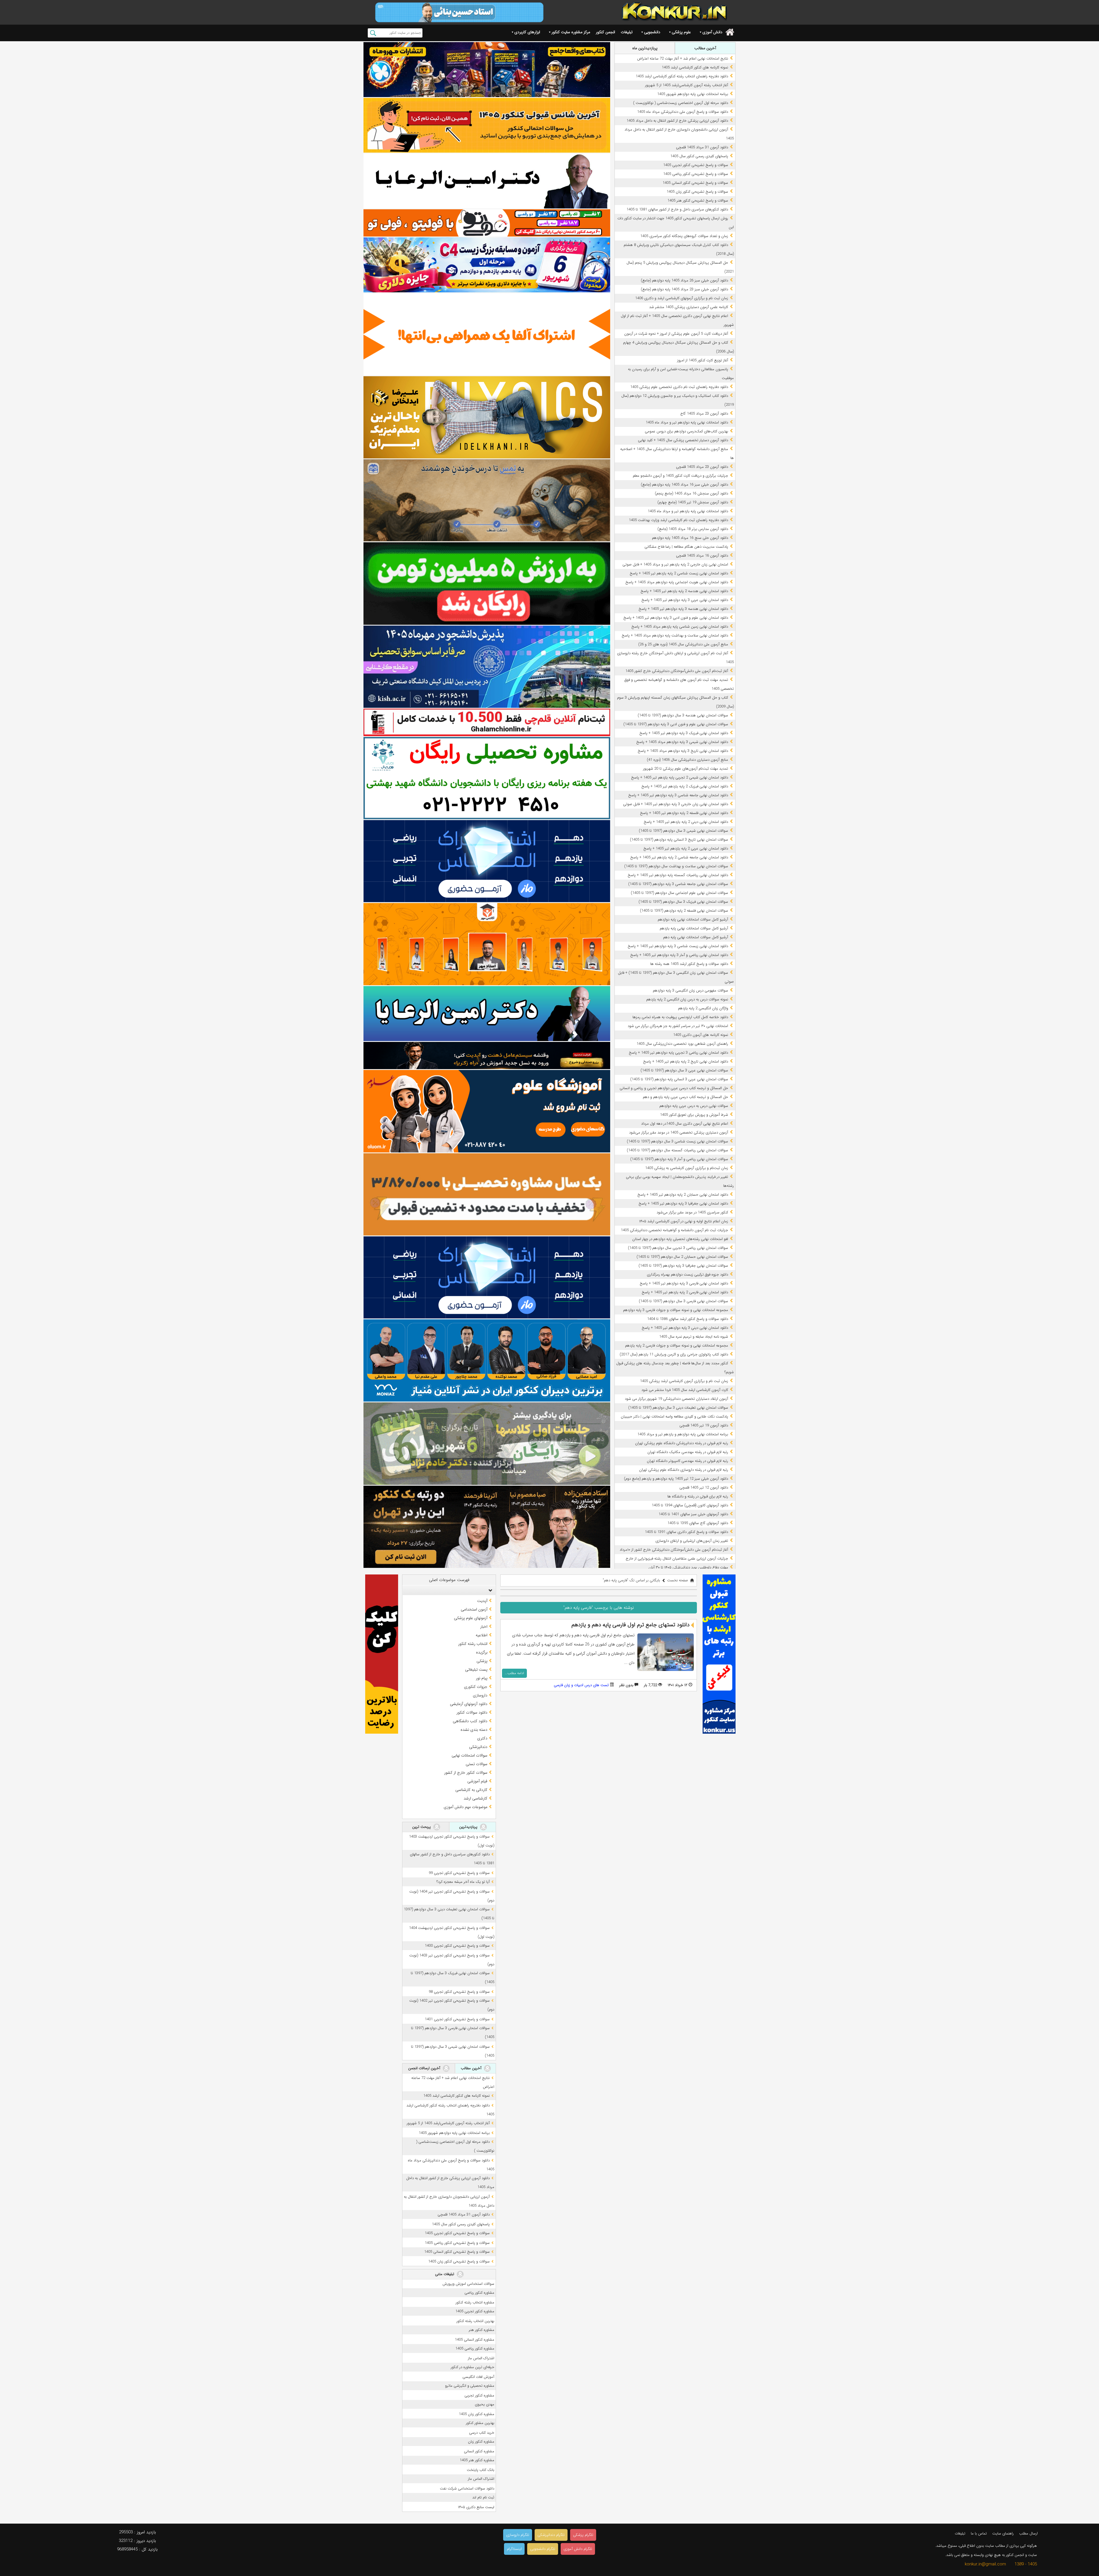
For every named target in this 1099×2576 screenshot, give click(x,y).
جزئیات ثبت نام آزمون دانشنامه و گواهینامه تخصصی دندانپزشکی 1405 (674, 1230)
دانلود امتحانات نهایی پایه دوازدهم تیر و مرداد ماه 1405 (687, 422)
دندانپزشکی (478, 1747)
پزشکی (482, 1661)
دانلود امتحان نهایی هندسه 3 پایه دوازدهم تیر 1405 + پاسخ (683, 609)
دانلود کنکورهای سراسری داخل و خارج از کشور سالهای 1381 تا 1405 (677, 209)
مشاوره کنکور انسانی (479, 2451)
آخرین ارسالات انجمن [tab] (425, 2068)
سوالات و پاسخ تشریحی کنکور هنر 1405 (698, 201)
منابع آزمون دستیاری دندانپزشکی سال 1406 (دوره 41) (687, 760)
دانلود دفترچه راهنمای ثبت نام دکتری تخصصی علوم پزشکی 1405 (679, 387)
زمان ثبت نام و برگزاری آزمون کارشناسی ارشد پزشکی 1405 (684, 1381)
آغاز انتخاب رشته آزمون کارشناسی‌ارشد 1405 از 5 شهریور (687, 85)
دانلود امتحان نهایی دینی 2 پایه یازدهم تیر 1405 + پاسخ (686, 822)
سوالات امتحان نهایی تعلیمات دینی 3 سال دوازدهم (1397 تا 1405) (678, 1408)
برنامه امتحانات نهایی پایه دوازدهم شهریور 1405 (693, 94)
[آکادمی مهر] (487, 944)
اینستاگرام (514, 2549)
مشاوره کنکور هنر (482, 2330)
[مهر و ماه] (487, 69)
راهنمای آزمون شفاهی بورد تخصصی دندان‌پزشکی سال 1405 (682, 1044)
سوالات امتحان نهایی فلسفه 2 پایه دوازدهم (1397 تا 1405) (684, 911)
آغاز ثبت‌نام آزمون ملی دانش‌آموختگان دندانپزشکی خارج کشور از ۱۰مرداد (674, 1550)
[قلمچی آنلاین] (487, 722)
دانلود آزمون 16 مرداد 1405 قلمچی (702, 556)
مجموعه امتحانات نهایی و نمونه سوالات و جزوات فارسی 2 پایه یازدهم (677, 1346)
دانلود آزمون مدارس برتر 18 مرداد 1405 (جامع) (693, 529)
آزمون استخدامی (474, 1609)
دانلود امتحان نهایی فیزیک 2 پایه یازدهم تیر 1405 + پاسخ (685, 786)
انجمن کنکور (605, 32)
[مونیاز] (487, 1360)
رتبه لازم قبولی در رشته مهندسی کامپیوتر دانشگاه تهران (687, 1461)
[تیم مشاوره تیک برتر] (487, 1194)
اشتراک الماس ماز (481, 2358)
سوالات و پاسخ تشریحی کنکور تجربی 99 (459, 1873)
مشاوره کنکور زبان (481, 2442)
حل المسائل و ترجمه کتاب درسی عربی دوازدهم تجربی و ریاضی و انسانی (674, 1088)
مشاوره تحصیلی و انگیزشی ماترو (470, 2386)
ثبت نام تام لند (483, 2497)
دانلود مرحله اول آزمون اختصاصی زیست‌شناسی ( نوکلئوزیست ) (681, 103)
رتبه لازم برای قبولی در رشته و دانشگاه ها (698, 1496)
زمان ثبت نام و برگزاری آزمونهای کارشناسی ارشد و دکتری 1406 (682, 298)
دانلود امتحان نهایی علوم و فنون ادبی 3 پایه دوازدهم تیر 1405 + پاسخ (676, 618)
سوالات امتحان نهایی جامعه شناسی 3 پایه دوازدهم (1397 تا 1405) (678, 884)
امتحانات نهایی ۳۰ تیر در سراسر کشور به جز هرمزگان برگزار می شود (678, 1026)
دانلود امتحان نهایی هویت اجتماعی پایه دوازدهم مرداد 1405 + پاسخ (677, 582)
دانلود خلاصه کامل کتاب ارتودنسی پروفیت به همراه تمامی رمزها (680, 1017)
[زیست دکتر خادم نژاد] (487, 265)
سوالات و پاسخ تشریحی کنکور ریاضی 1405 (696, 174)
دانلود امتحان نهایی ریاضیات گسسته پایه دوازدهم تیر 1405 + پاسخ (678, 875)
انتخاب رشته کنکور (473, 1644)
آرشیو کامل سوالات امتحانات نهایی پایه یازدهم (694, 928)
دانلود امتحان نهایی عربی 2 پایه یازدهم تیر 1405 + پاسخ (686, 849)
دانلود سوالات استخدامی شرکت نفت (467, 2489)
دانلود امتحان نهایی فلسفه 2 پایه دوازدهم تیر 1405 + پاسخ (684, 813)
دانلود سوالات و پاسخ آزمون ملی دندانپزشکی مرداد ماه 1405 (683, 112)
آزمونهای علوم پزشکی (471, 1618)
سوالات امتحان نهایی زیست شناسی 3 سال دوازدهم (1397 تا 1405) (677, 1141)
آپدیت (482, 1601)
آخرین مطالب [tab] (705, 48)
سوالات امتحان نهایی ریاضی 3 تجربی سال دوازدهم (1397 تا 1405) (678, 1248)
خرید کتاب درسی (482, 2433)
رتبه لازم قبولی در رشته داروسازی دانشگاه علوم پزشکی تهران (684, 1470)
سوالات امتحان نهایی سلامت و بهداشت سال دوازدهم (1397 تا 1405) (676, 866)
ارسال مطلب (1028, 2533)
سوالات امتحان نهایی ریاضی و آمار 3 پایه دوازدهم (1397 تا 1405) (679, 1159)
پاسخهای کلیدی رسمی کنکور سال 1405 (699, 156)
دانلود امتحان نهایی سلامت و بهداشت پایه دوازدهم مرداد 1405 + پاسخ (675, 635)
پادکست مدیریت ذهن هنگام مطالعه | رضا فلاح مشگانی (686, 547)
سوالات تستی (477, 1764)
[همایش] (487, 1527)
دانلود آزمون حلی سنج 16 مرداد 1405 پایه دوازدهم (690, 538)
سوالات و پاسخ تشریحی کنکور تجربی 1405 (696, 165)
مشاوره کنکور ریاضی (479, 2293)
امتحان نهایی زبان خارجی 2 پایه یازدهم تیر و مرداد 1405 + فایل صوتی (675, 564)
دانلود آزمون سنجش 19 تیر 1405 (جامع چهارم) (693, 502)
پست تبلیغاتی (476, 1670)
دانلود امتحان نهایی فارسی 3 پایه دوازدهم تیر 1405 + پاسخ (684, 1283)
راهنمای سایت (1003, 2533)
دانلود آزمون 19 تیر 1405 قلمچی (704, 1425)
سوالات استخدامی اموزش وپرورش (468, 2284)
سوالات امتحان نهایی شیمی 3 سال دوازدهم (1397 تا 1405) (683, 831)
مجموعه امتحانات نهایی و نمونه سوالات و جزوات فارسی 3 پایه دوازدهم (676, 1310)
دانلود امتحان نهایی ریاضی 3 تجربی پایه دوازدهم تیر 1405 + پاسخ (678, 1053)
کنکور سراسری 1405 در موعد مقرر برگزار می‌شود (692, 1212)
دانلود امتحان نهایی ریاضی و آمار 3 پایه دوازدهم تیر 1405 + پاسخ (679, 955)
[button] (489, 1590)
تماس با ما (979, 2533)
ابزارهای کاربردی (527, 32)
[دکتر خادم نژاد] (487, 1443)
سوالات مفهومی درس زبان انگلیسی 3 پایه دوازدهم (690, 991)
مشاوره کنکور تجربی (479, 2395)
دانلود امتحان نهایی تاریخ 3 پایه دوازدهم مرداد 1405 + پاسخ (683, 751)
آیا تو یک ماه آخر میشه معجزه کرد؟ (463, 1882)
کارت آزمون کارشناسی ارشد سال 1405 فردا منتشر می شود (685, 1390)
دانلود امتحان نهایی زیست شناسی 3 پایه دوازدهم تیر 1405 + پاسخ (678, 946)
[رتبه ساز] (487, 181)
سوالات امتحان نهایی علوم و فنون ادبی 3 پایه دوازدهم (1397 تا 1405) (676, 724)
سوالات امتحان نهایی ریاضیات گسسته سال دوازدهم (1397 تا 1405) (677, 1150)
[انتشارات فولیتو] (487, 583)
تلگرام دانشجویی (543, 2549)
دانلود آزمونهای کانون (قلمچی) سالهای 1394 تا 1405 (690, 1505)
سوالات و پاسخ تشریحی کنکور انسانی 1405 (695, 183)
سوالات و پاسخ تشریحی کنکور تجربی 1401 (457, 2019)
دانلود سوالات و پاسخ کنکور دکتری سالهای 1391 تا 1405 (686, 1532)
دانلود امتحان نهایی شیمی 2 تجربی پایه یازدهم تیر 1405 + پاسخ (680, 777)
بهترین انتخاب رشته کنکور (475, 2321)
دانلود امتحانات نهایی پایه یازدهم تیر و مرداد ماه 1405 (688, 511)
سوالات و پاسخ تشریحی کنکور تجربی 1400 (457, 1946)
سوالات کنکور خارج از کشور (466, 1773)
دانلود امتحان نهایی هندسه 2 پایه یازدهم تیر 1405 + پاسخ (684, 591)
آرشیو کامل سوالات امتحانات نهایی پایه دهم (696, 937)
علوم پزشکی (681, 32)
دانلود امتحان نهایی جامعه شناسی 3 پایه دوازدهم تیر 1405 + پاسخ (678, 795)
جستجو (373, 33)
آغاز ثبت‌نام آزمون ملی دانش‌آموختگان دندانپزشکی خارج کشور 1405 (677, 671)
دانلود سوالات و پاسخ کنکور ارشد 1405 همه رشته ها (689, 964)
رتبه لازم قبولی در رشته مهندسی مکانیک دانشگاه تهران (688, 1452)
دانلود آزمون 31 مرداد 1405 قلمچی (702, 147)
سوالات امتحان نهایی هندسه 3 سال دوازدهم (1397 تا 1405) (683, 715)
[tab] (449, 1590)
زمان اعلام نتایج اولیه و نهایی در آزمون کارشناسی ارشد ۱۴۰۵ (684, 1221)
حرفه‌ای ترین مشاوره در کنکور (473, 2367)
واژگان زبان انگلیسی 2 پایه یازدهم (703, 1008)
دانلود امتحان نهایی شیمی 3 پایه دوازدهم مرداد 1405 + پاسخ (682, 742)
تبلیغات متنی (445, 2274)
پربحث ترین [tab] (422, 1827)
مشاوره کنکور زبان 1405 (477, 2414)
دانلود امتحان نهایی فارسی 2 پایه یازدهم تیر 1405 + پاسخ (685, 1292)
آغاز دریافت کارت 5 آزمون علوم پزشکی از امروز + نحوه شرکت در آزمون (676, 334)
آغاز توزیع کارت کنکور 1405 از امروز (703, 360)
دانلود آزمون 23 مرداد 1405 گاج (704, 414)
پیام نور (482, 1678)
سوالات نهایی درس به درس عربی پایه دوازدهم (694, 1106)
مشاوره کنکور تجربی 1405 (475, 2311)
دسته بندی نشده (474, 1730)
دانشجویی (652, 32)
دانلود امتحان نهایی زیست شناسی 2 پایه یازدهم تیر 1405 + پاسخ (679, 573)
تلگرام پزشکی (583, 2535)
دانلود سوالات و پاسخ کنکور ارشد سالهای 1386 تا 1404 (688, 1319)
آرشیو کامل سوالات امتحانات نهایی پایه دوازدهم (693, 920)
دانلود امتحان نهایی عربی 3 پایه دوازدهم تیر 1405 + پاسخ (685, 600)
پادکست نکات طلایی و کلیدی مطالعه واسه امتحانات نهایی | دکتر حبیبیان (674, 1417)
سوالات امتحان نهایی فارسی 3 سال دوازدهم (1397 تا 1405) (683, 1301)
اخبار (484, 1627)
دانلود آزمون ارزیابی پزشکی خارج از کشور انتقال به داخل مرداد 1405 (677, 121)
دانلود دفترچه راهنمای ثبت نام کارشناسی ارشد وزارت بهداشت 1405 (678, 520)
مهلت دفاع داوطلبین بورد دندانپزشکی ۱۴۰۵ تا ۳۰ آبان (688, 1567)
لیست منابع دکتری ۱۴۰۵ (476, 2507)
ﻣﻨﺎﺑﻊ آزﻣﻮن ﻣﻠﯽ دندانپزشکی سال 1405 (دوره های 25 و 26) (683, 644)
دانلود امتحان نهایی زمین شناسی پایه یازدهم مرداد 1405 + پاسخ (680, 627)
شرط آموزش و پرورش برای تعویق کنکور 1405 (694, 1115)
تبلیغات (627, 32)
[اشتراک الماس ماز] (487, 861)
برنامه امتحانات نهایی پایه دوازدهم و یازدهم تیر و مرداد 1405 (683, 1434)
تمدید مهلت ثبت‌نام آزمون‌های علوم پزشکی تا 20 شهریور (686, 769)
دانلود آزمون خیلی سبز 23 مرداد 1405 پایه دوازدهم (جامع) (684, 289)
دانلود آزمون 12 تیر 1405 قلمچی (704, 1488)
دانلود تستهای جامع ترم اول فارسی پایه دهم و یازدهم (630, 1625)
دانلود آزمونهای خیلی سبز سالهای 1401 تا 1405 (693, 1514)
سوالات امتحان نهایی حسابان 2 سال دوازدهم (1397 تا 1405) (682, 1257)
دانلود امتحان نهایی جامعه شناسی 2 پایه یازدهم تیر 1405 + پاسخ (679, 857)
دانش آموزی (712, 32)
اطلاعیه (482, 1635)
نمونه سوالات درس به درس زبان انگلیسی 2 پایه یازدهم (687, 999)
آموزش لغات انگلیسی (478, 2377)
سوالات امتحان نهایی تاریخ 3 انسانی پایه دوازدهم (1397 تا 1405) (679, 840)
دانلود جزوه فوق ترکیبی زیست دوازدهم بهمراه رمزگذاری (687, 1275)
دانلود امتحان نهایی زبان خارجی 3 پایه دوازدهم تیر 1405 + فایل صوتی (676, 804)
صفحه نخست (678, 1580)
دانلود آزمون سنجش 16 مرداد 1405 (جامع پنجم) (691, 493)
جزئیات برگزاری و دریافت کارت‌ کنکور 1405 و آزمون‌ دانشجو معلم (680, 476)
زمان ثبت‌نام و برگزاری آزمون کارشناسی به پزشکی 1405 (687, 1168)
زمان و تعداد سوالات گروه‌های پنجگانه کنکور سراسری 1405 (684, 236)
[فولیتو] (487, 223)
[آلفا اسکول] (487, 334)
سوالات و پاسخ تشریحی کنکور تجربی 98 (459, 1992)
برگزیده (482, 1652)
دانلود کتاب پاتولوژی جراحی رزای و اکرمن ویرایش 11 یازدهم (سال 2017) (674, 1354)
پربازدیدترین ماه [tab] (645, 48)
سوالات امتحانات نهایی (470, 1755)
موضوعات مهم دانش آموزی (466, 1807)
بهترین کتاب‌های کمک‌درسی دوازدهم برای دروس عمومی (686, 431)
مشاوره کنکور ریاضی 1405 (475, 2349)
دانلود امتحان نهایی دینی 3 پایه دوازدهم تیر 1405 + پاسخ (685, 1328)
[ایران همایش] (487, 778)
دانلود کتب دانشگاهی (470, 1721)
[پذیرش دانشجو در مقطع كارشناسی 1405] (487, 667)
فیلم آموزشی (477, 1781)
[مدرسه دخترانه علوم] (487, 1111)
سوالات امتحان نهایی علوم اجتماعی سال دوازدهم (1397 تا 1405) (679, 893)
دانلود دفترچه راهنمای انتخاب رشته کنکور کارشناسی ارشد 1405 (682, 76)
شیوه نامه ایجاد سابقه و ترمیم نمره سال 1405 (694, 1337)
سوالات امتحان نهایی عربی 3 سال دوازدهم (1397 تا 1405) (684, 1070)
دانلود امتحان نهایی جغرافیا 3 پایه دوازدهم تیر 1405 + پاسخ (683, 1204)
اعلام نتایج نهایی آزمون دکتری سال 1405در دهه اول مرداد (685, 1124)
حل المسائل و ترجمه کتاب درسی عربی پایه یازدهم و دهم (685, 1097)
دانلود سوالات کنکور (472, 1712)
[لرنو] (487, 500)
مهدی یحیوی (485, 2404)
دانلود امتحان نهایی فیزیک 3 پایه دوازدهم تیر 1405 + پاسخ (684, 733)
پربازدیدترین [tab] (469, 1827)
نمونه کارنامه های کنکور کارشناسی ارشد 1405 (695, 67)
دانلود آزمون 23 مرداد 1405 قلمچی (702, 467)
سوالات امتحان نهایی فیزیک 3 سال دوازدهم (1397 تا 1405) (683, 902)
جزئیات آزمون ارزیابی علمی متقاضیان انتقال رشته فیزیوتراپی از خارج (677, 1559)
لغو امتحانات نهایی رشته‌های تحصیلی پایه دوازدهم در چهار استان (680, 1239)
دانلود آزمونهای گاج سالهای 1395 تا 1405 (698, 1523)
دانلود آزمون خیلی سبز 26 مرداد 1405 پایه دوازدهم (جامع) (684, 280)
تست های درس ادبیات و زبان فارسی (581, 1685)
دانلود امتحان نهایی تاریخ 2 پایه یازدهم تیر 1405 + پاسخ (686, 1062)
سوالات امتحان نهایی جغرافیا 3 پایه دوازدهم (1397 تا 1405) (683, 1266)
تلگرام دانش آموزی (578, 2549)
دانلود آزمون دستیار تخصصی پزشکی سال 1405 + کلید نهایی (683, 440)
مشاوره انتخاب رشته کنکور (475, 2302)
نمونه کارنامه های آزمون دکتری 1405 (701, 1035)
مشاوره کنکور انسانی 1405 (475, 2340)
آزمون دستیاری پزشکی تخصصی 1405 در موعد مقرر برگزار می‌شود (679, 1133)
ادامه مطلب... (514, 1673)
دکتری (482, 1738)
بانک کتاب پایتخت (481, 2470)
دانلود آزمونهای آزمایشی (469, 1704)
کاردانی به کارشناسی (471, 1790)
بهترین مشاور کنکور (480, 2423)
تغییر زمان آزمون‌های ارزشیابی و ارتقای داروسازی (692, 1541)
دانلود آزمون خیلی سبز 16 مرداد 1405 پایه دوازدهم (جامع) (684, 485)
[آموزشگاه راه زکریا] (487, 1056)
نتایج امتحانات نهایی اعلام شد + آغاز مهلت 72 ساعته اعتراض (683, 59)
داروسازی (480, 1695)
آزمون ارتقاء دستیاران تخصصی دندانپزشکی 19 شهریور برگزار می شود (676, 1399)
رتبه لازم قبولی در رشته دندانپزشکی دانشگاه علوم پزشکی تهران (682, 1443)
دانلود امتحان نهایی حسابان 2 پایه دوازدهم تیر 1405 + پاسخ (683, 1195)
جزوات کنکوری (476, 1687)
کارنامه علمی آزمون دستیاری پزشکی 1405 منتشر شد (689, 307)
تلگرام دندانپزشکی (551, 2535)
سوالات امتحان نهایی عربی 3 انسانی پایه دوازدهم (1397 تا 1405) (679, 1079)
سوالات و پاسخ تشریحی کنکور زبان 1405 (697, 192)
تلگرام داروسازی (518, 2535)
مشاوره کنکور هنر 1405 (477, 2460)
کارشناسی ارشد (476, 1798)
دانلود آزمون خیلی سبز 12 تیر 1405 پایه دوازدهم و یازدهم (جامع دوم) (676, 1479)
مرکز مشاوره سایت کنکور (571, 32)
